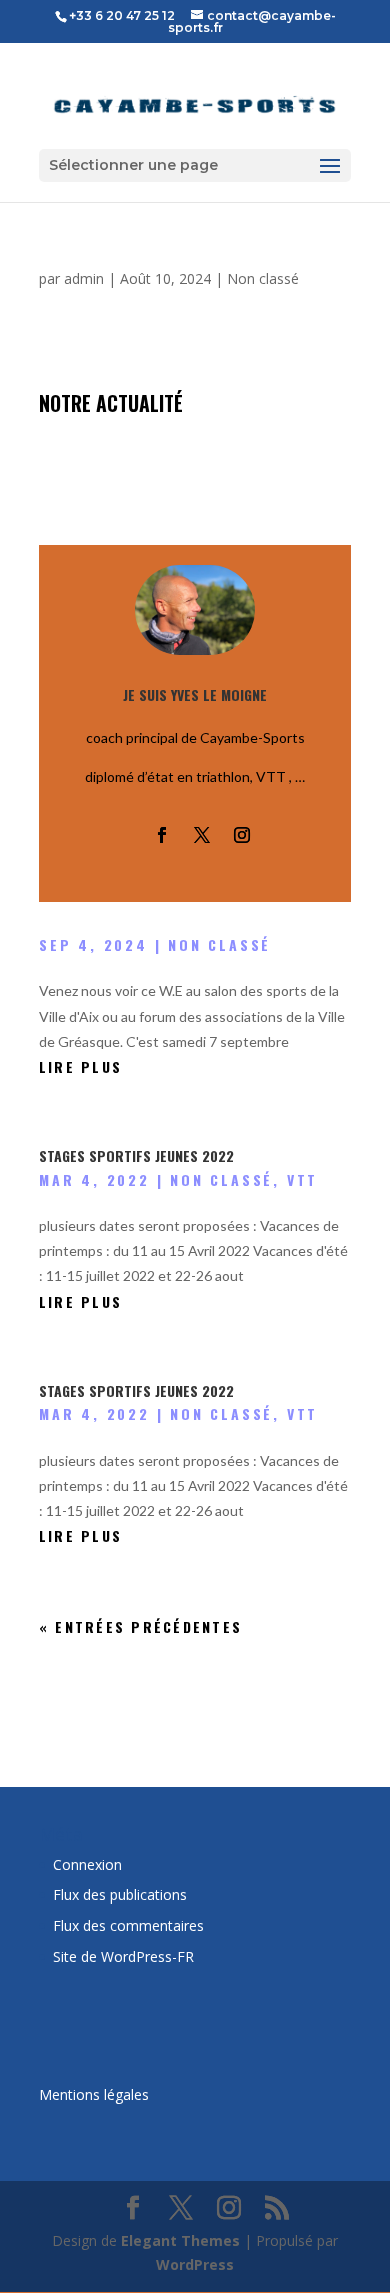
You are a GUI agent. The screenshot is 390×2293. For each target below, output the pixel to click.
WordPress (195, 2264)
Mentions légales (94, 2094)
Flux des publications (120, 1894)
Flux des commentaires (128, 1925)
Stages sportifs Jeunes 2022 (136, 1155)
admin (84, 278)
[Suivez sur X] (202, 835)
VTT (302, 1179)
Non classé (263, 278)
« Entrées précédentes (140, 1626)
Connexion (87, 1864)
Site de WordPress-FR (123, 1956)
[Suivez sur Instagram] (242, 835)
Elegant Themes (180, 2240)
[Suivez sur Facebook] (162, 835)
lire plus (80, 1066)
